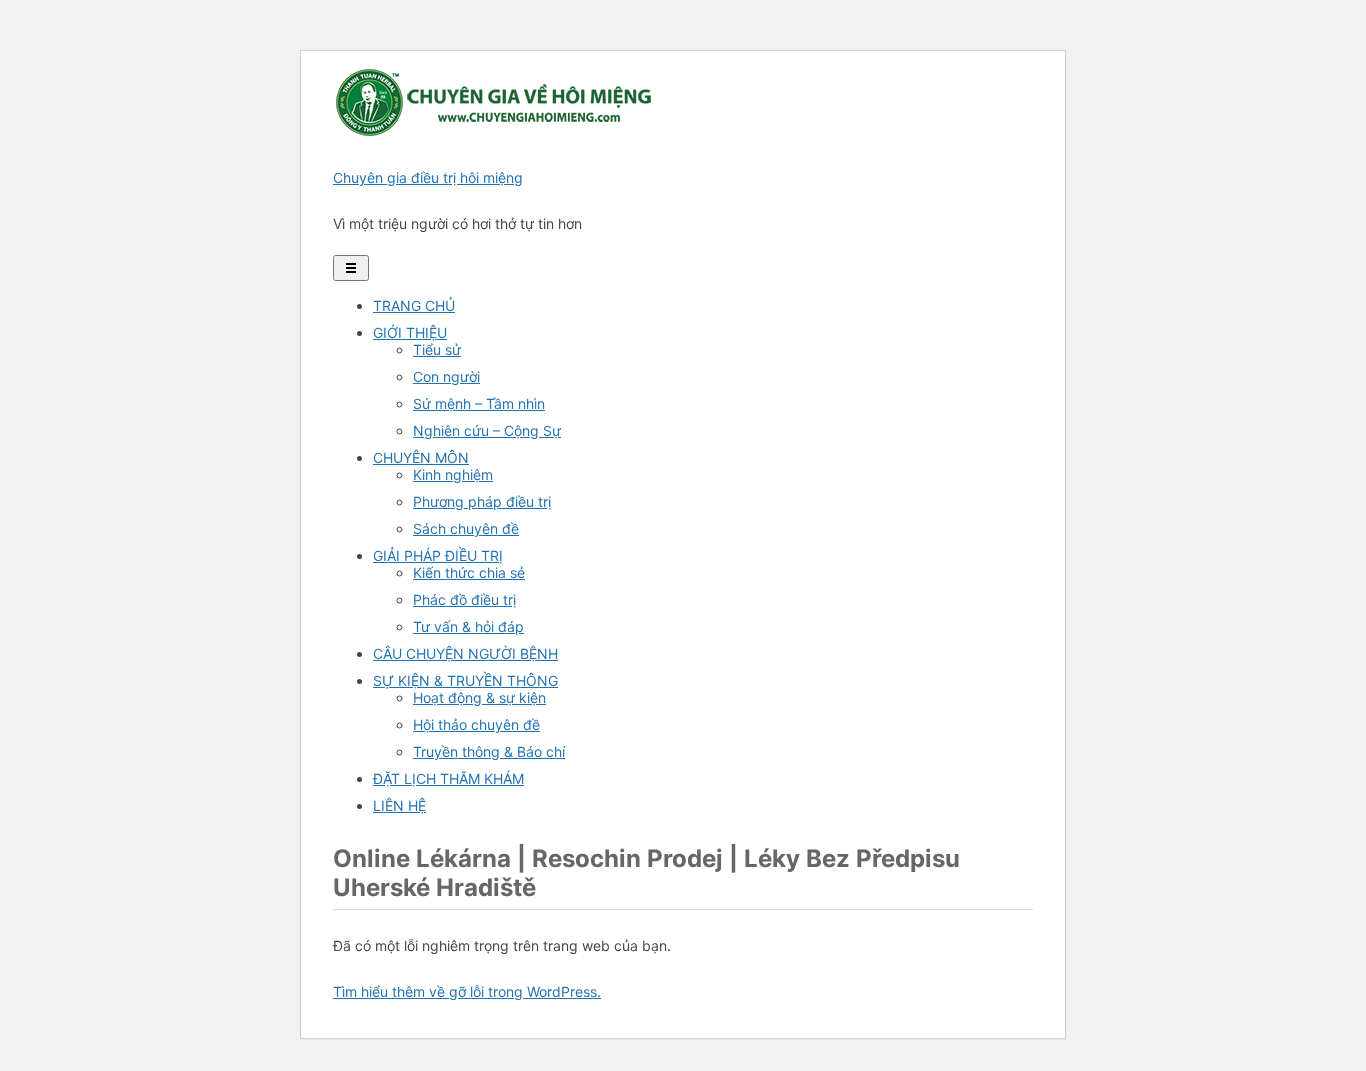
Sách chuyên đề (466, 528)
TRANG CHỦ (414, 305)
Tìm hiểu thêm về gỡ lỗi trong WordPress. (467, 991)
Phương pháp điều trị (482, 501)
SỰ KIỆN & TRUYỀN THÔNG (465, 680)
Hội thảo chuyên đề (476, 724)
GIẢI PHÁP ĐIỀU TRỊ (438, 555)
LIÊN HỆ (399, 805)
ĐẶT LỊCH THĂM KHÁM (448, 778)
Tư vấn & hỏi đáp (468, 626)
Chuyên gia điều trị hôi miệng (428, 177)
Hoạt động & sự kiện (479, 697)
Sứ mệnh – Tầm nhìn (479, 403)
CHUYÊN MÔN (421, 457)
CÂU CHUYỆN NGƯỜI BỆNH (465, 653)
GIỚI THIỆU (410, 332)
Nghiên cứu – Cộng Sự (487, 430)
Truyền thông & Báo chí (489, 751)
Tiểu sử (437, 349)
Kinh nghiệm (453, 474)
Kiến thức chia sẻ (469, 572)
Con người (446, 376)
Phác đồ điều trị (464, 599)
